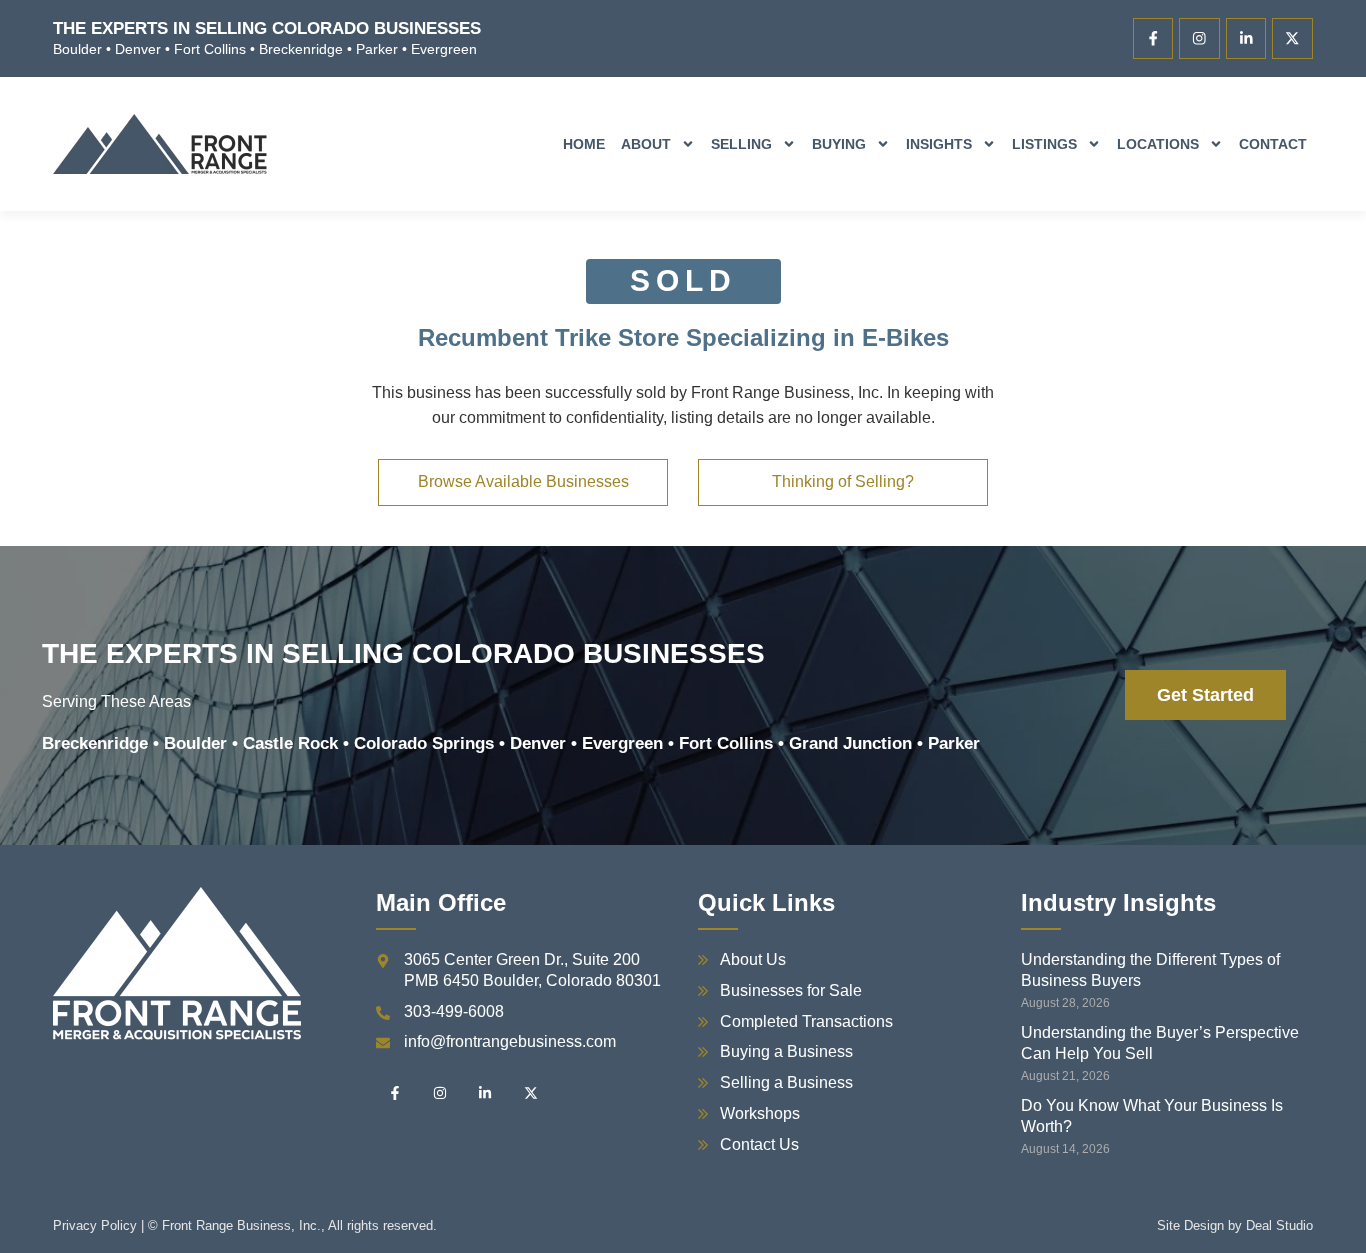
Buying (839, 144)
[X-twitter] (1292, 38)
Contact (1273, 144)
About (646, 144)
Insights (939, 144)
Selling (741, 144)
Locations (1158, 144)
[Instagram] (1199, 38)
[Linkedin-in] (1246, 38)
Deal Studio (1279, 1225)
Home (584, 144)
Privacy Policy (95, 1225)
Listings (1044, 144)
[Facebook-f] (1153, 38)
